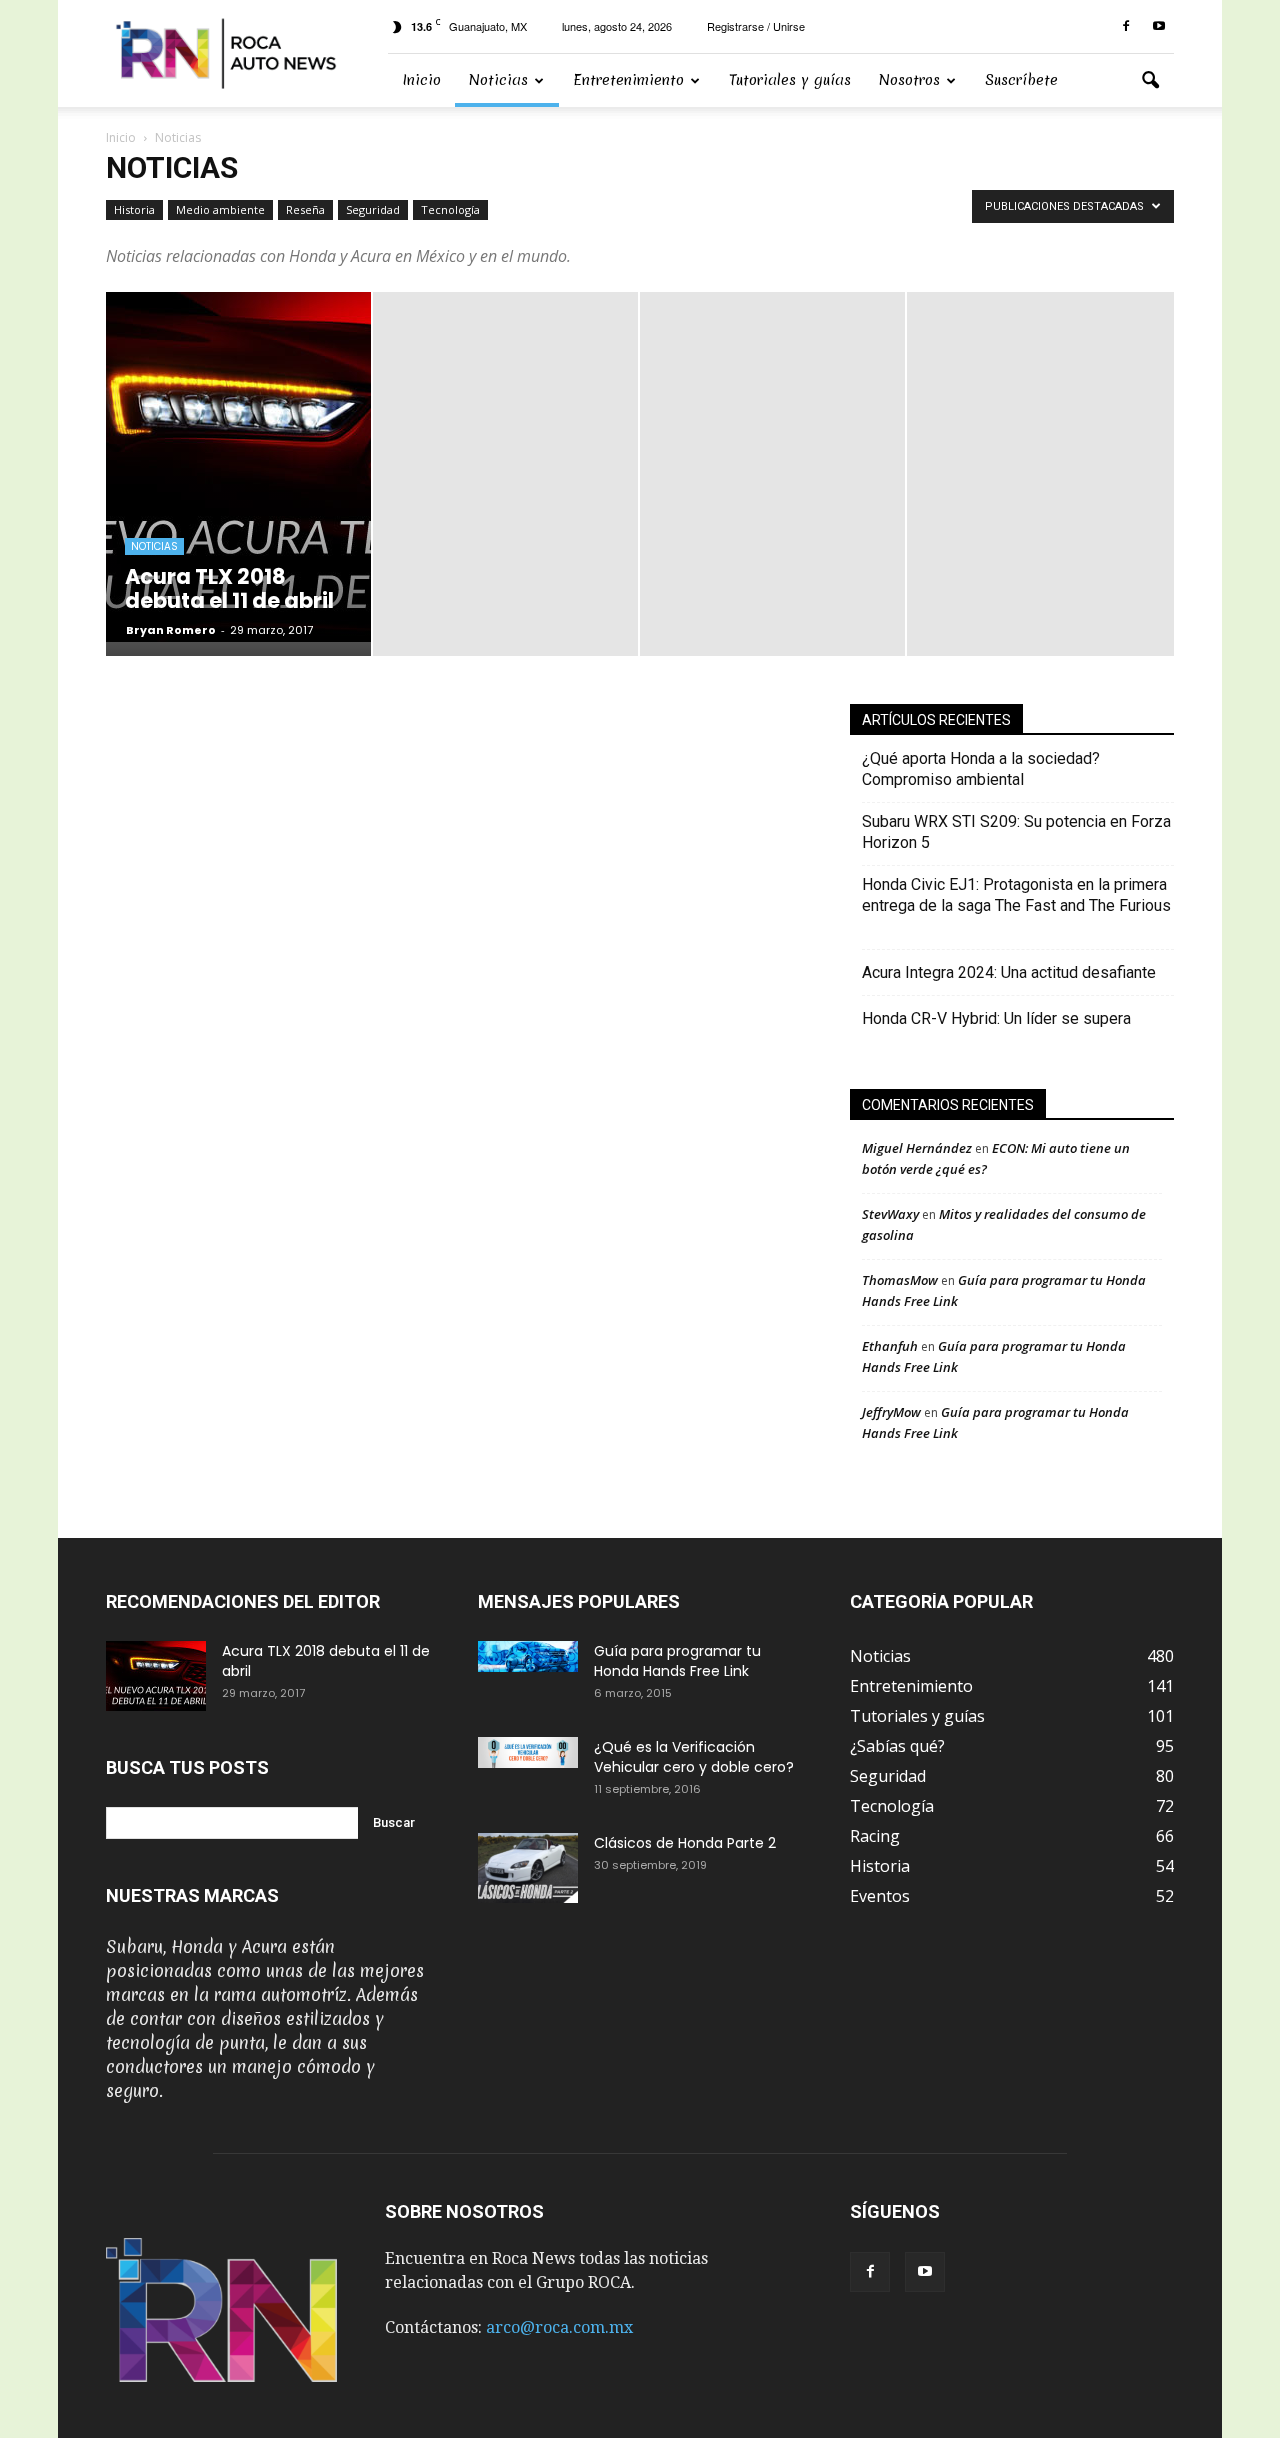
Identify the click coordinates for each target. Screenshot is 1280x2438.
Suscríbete (1021, 80)
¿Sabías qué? (897, 1746)
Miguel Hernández (917, 1148)
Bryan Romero (171, 630)
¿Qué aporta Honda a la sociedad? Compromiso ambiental (981, 769)
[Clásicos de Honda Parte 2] (528, 1868)
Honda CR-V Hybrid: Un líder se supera (996, 1018)
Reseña (305, 209)
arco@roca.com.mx (559, 2327)
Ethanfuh (890, 1346)
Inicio (421, 80)
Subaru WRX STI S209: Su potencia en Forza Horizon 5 (1016, 832)
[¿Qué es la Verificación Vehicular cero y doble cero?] (528, 1752)
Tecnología (450, 209)
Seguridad (373, 209)
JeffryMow (891, 1412)
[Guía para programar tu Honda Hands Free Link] (528, 1656)
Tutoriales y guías (790, 80)
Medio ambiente (220, 209)
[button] (1150, 81)
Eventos (880, 1896)
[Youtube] (1159, 26)
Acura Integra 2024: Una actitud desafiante (1009, 972)
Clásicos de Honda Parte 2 (685, 1843)
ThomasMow (900, 1280)
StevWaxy (890, 1214)
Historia (134, 209)
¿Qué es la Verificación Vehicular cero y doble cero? (694, 1757)
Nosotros (909, 80)
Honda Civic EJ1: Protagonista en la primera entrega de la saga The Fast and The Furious (1016, 905)
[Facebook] (1126, 26)
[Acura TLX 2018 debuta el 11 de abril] (156, 1676)
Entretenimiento (628, 80)
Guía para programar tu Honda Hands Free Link (677, 1661)
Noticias (498, 80)
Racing (875, 1836)
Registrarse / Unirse (756, 26)
